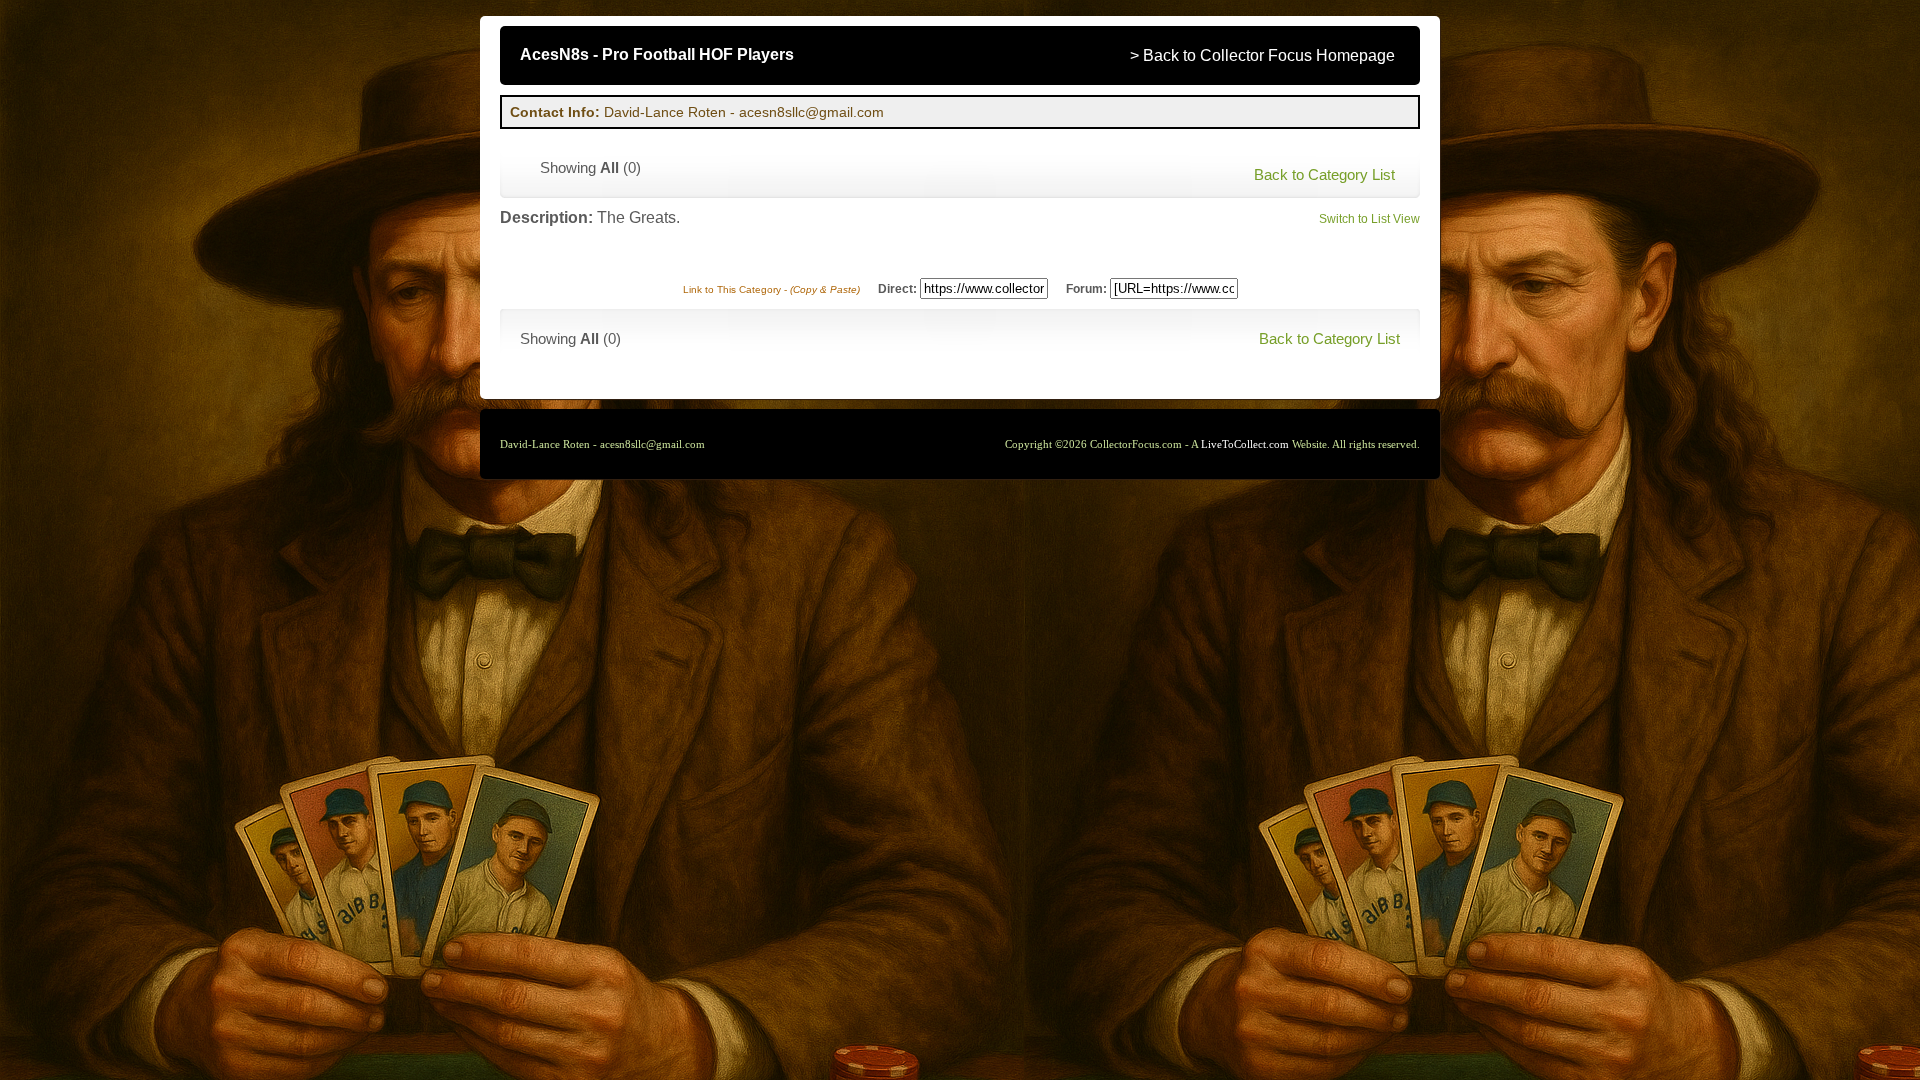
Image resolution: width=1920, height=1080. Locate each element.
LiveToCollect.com (1245, 444)
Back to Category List (1324, 174)
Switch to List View (1369, 219)
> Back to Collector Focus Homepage (1262, 55)
